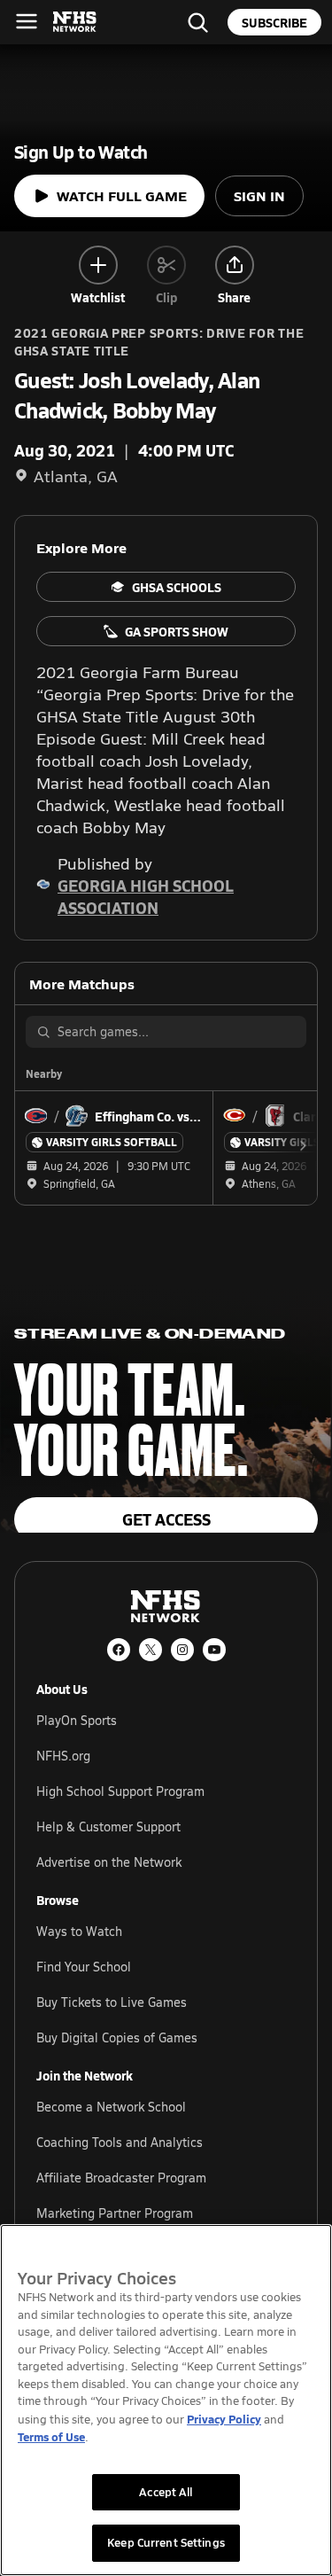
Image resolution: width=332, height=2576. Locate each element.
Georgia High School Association (146, 896)
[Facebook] (119, 1650)
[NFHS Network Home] (75, 22)
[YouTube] (214, 1650)
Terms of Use (51, 2436)
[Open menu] (27, 21)
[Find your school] (197, 22)
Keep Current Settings (166, 2542)
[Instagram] (182, 1650)
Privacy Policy (224, 2419)
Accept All (166, 2492)
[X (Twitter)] (151, 1650)
